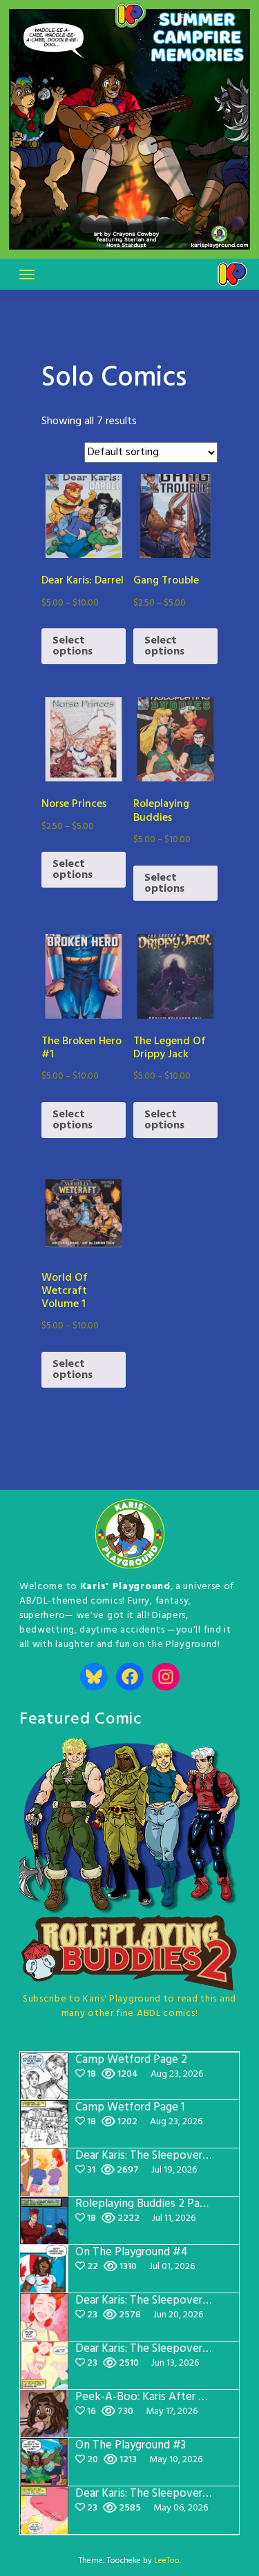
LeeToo (167, 2561)
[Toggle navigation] (27, 274)
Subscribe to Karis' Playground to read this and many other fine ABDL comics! (129, 2006)
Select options (73, 646)
